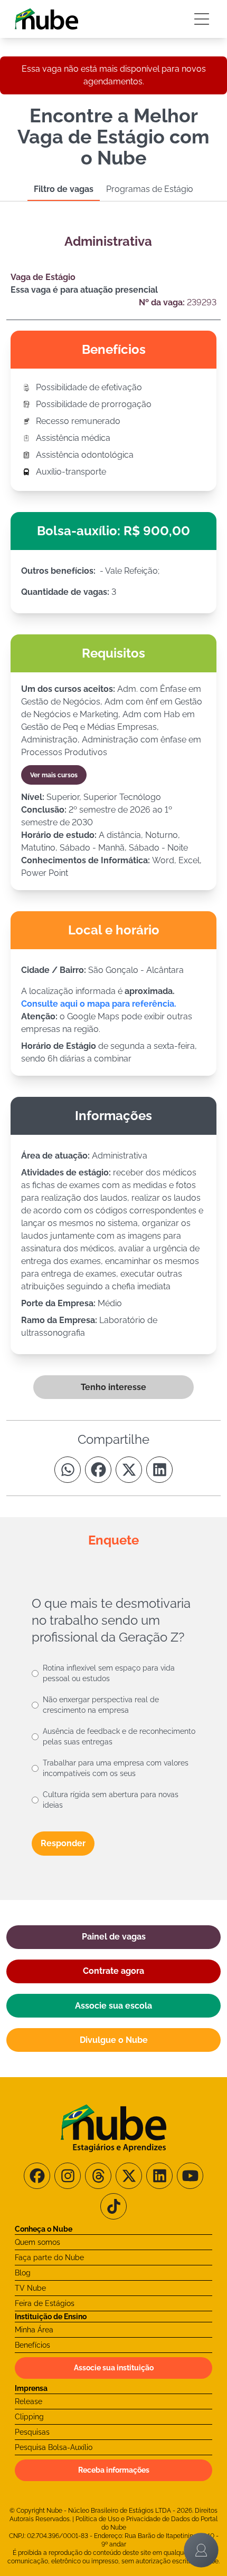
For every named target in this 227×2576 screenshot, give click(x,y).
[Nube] (46, 19)
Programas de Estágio (150, 189)
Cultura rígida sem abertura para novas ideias (111, 1800)
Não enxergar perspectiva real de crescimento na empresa (101, 1705)
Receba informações (114, 2470)
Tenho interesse (113, 1387)
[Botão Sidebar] (202, 19)
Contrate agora (113, 1971)
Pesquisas (32, 2432)
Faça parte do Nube (49, 2257)
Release (29, 2401)
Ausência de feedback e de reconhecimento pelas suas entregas (119, 1736)
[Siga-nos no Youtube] (190, 2176)
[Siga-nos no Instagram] (68, 2176)
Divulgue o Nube (114, 2040)
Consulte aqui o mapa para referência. (99, 1004)
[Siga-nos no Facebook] (37, 2176)
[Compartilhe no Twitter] (129, 1470)
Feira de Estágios (45, 2303)
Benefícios (32, 2345)
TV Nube (30, 2288)
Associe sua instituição (114, 2368)
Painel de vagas (114, 1937)
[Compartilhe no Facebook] (98, 1470)
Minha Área (34, 2330)
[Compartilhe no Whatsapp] (68, 1470)
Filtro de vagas (64, 189)
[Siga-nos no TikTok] (113, 2206)
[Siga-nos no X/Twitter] (129, 2176)
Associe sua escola (113, 2006)
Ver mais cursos (54, 775)
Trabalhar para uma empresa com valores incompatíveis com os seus (116, 1768)
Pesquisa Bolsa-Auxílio (54, 2447)
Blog (23, 2273)
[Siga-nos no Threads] (98, 2176)
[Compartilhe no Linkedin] (159, 1470)
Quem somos (37, 2242)
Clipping (29, 2417)
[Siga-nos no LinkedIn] (159, 2176)
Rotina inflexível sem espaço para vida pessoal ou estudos (109, 1673)
